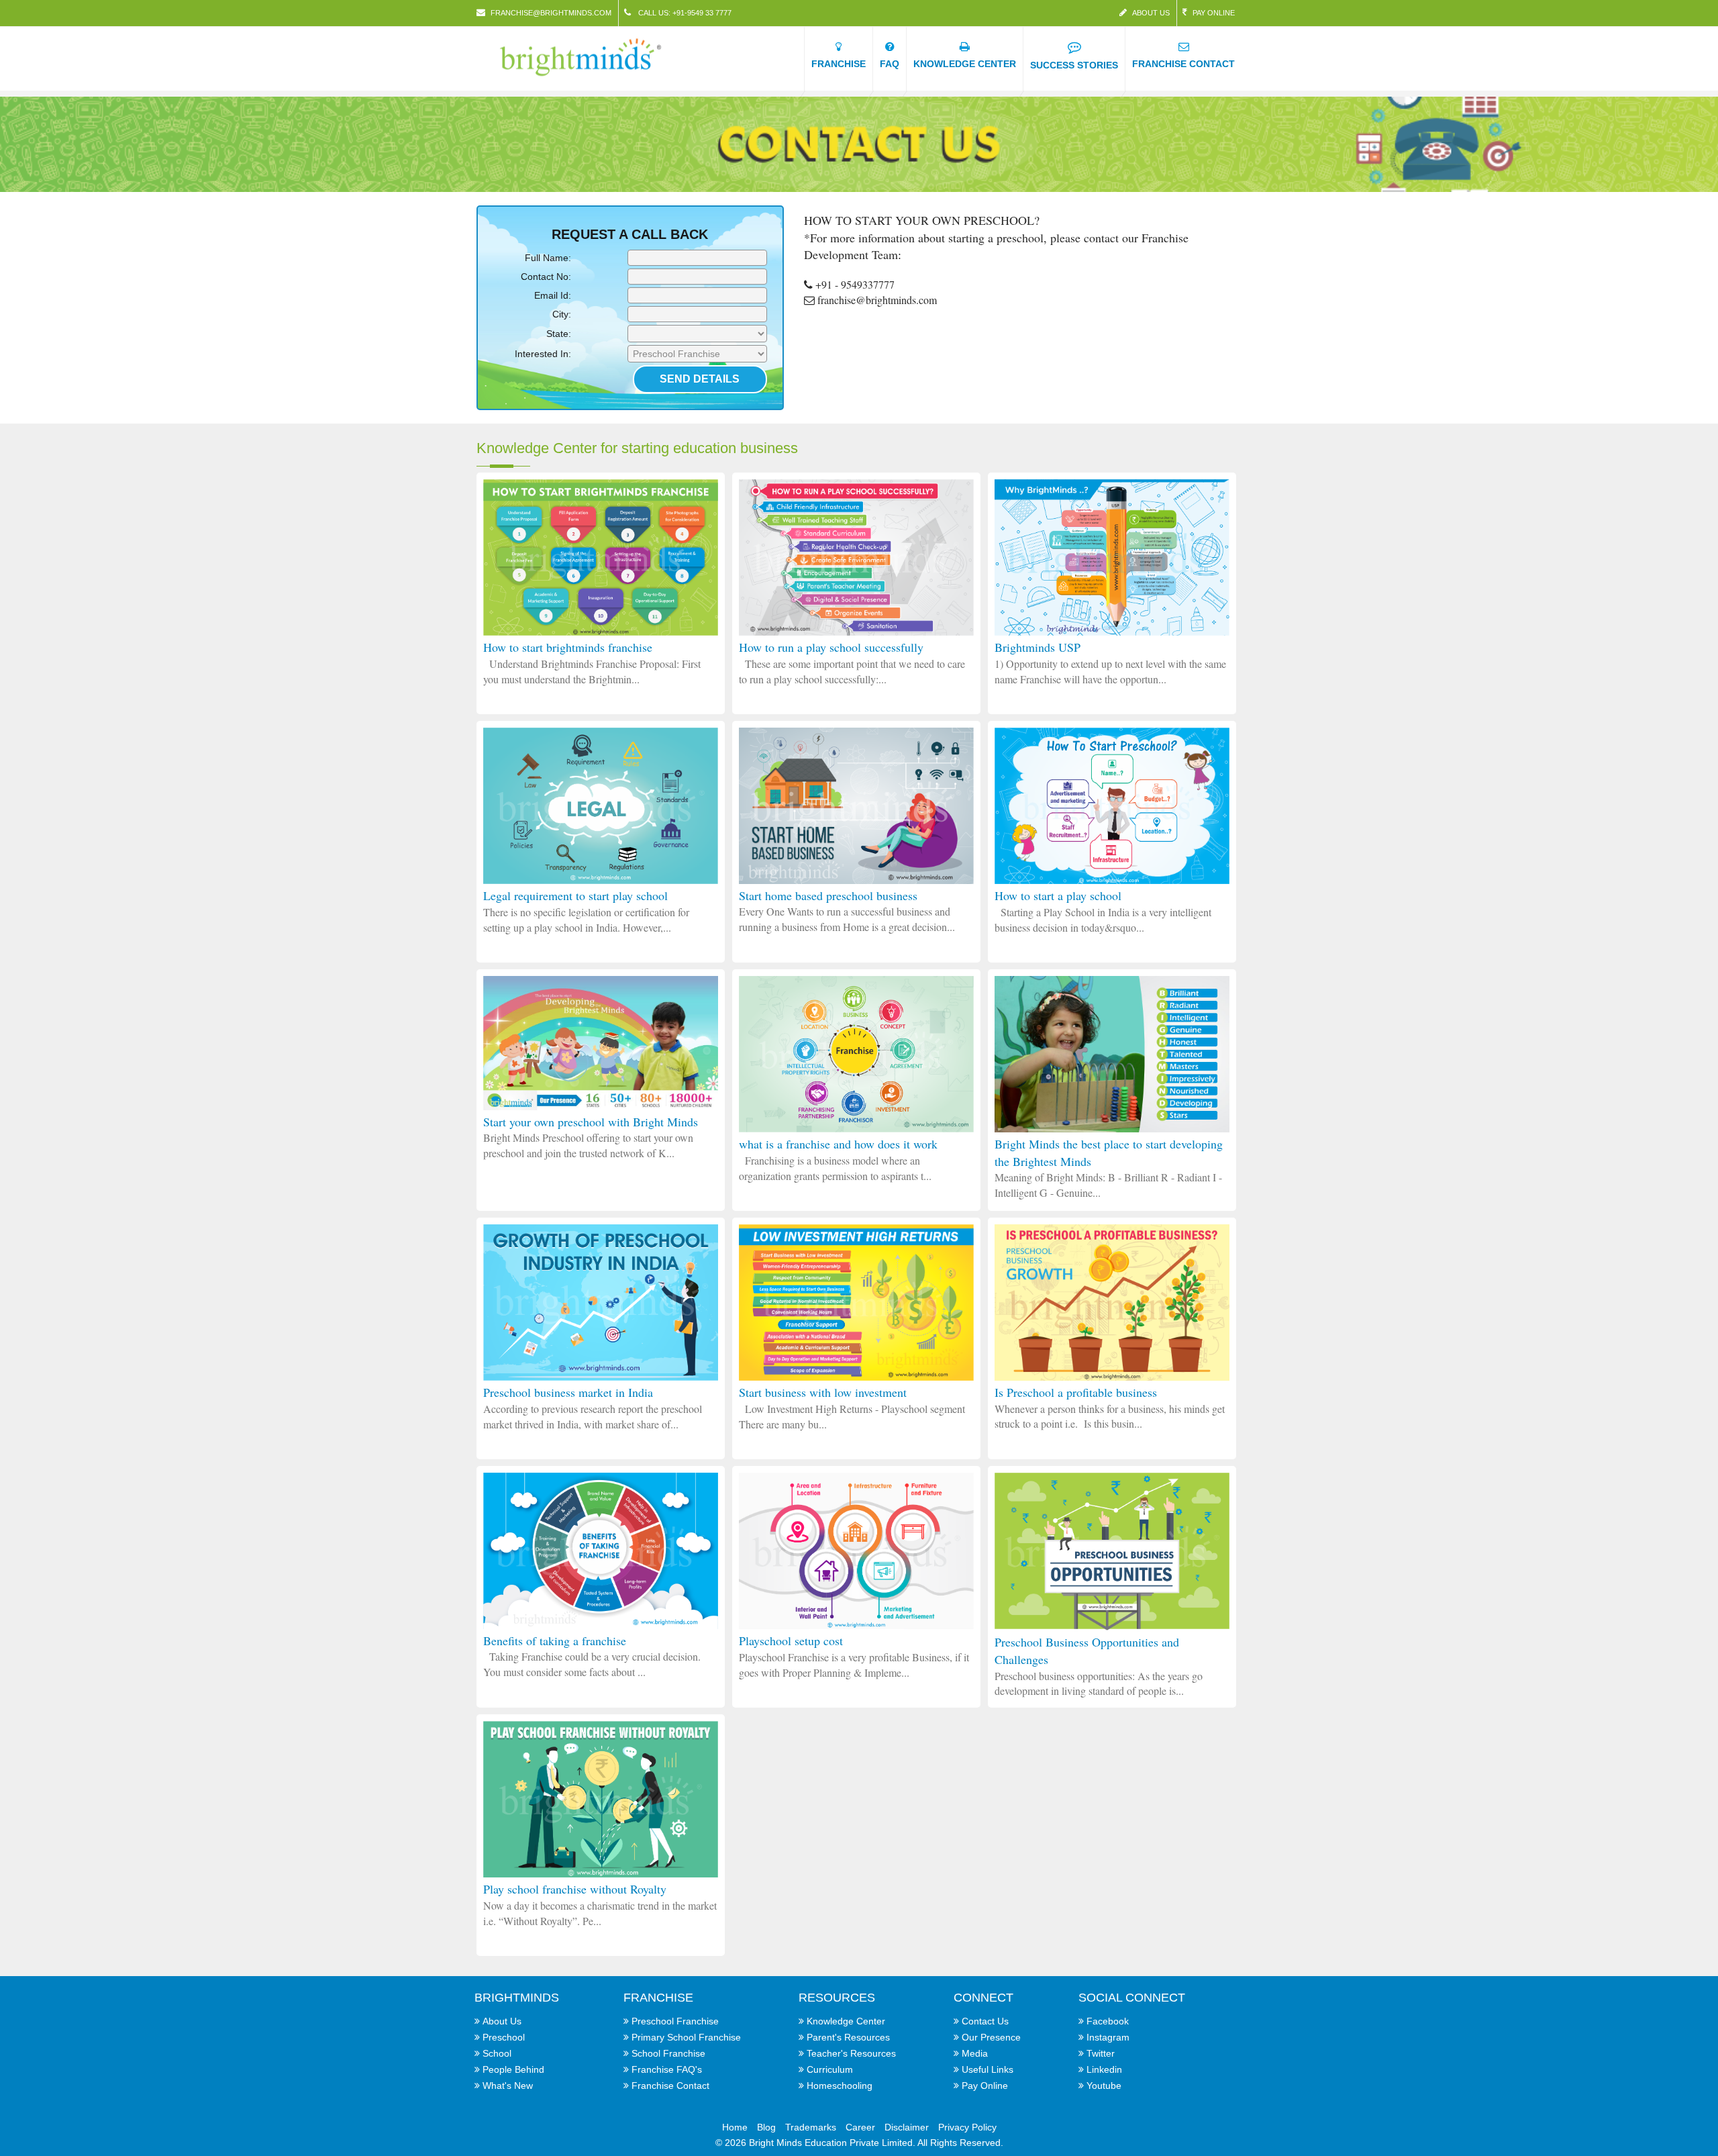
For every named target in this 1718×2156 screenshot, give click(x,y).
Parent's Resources (848, 2037)
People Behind (513, 2069)
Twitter (1101, 2053)
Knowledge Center (846, 2021)
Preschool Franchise (675, 2021)
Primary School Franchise (686, 2037)
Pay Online (1214, 13)
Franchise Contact (670, 2086)
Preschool (504, 2037)
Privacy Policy (967, 2127)
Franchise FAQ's (667, 2069)
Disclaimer (907, 2127)
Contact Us (985, 2021)
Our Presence (991, 2037)
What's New (508, 2086)
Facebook (1108, 2021)
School (497, 2053)
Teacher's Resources (851, 2053)
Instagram (1108, 2037)
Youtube (1104, 2086)
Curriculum (830, 2069)
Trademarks (811, 2127)
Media (975, 2053)
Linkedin (1104, 2069)
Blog (766, 2127)
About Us (1151, 13)
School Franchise (668, 2053)
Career (860, 2127)
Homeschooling (840, 2086)
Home (735, 2127)
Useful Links (988, 2069)
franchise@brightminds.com (551, 13)
